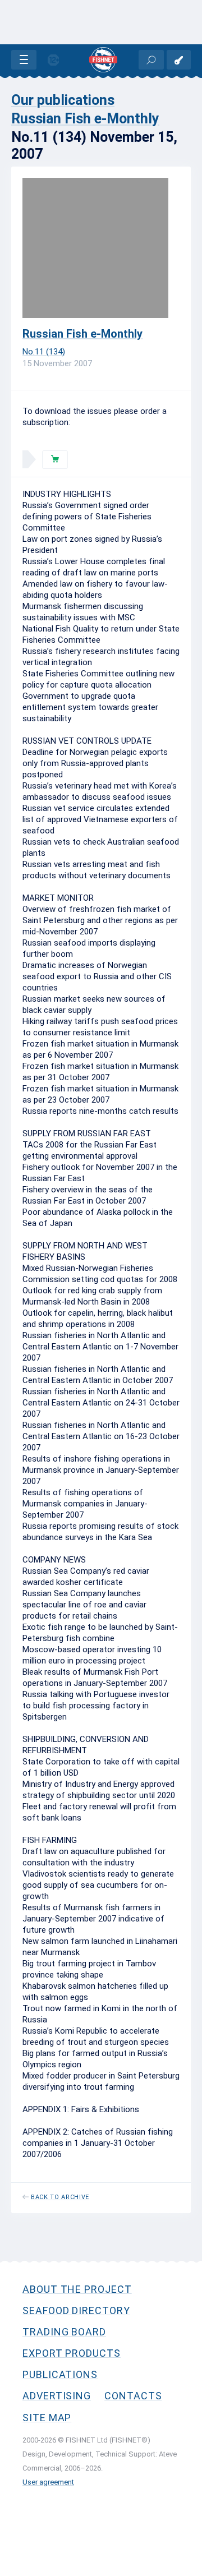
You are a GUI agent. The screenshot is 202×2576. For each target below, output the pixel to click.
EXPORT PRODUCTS (72, 2353)
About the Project (77, 2289)
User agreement (48, 2482)
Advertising (57, 2396)
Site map (47, 2418)
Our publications (63, 100)
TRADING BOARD (64, 2332)
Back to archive (60, 2197)
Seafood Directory (76, 2310)
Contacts (133, 2396)
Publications (60, 2374)
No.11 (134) (44, 352)
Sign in (179, 60)
